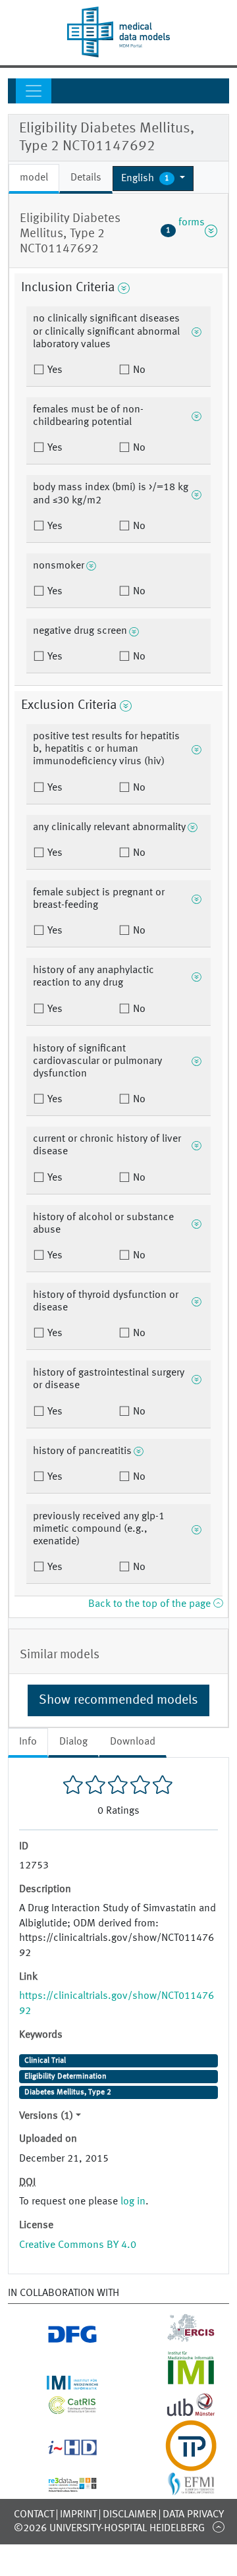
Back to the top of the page (151, 1604)
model (34, 178)
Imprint (78, 2515)
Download (133, 1742)
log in (133, 2202)
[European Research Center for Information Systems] (178, 2338)
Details (86, 178)
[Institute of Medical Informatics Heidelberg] (60, 2382)
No (138, 370)
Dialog (73, 1742)
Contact (34, 2515)
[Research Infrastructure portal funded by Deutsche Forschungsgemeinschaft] (60, 2338)
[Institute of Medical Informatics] (178, 2382)
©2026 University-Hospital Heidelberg (109, 2529)
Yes (54, 370)
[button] (153, 179)
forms (185, 231)
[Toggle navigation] (34, 91)
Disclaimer (130, 2515)
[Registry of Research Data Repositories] (60, 2484)
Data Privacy (193, 2515)
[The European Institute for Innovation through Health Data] (60, 2450)
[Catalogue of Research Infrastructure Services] (60, 2409)
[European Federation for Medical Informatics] (178, 2488)
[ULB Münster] (178, 2412)
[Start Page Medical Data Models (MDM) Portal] (118, 32)
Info (28, 1742)
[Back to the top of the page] (218, 2527)
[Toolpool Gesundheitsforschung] (178, 2463)
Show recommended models (118, 1700)
